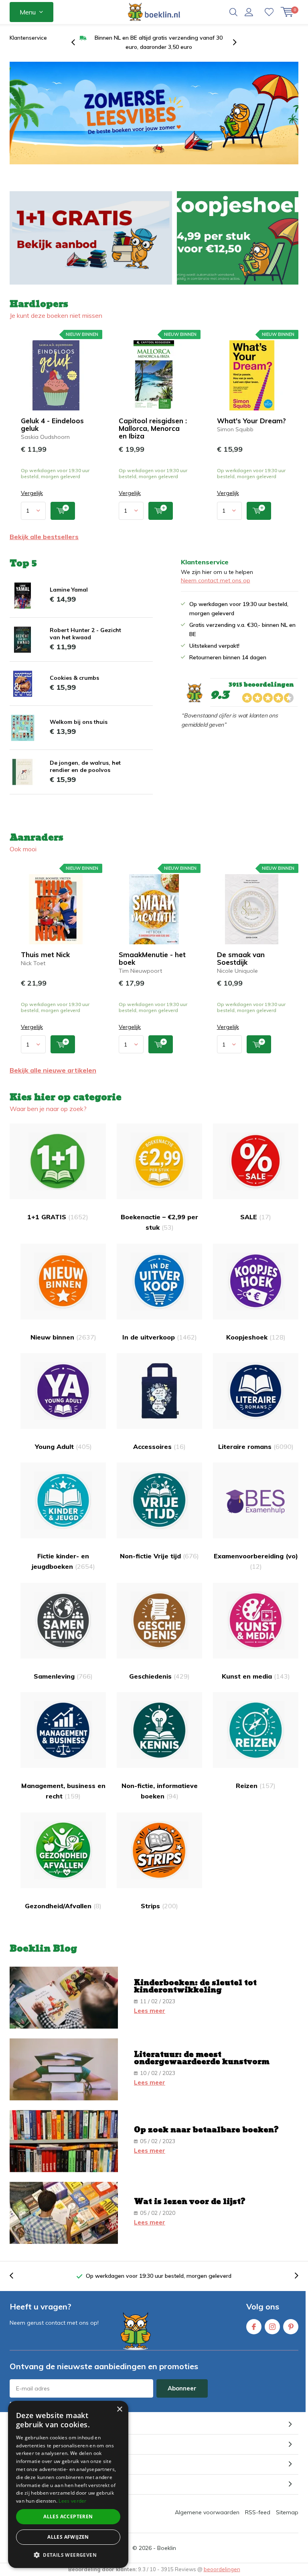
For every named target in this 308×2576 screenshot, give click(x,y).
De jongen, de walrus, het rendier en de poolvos (85, 766)
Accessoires (159, 1447)
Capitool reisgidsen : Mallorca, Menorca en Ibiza (153, 428)
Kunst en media (256, 1676)
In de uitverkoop (160, 1337)
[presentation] (77, 42)
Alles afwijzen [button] (68, 2537)
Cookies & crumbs (74, 678)
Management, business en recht (63, 1791)
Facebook (254, 2327)
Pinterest (291, 2327)
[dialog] (68, 2484)
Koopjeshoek (256, 1337)
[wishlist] (269, 12)
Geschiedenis (159, 1676)
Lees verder (72, 2501)
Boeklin (167, 2548)
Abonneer (182, 2388)
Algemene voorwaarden (207, 2512)
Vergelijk (32, 493)
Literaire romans (256, 1447)
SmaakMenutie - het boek (152, 958)
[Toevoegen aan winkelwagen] (63, 511)
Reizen (256, 1786)
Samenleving (63, 1676)
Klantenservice (28, 38)
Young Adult (63, 1447)
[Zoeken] (233, 12)
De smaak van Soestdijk (241, 958)
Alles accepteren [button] (68, 2516)
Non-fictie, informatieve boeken (160, 1791)
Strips (159, 1906)
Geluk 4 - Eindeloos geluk (52, 424)
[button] (68, 2555)
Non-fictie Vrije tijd (159, 1556)
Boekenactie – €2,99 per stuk (159, 1222)
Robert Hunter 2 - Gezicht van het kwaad (85, 634)
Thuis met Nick (45, 955)
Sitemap (287, 2512)
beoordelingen (222, 2569)
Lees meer (150, 2011)
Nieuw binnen (63, 1337)
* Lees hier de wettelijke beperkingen (54, 2403)
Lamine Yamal (69, 590)
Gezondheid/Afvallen (63, 1906)
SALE (256, 1217)
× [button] (119, 2409)
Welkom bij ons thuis (79, 722)
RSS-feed (258, 2512)
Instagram (272, 2327)
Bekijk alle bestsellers (44, 537)
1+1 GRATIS (58, 1217)
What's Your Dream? (251, 421)
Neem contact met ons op (216, 580)
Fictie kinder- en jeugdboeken (63, 1561)
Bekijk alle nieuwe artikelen (53, 1070)
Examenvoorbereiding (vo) (256, 1561)
